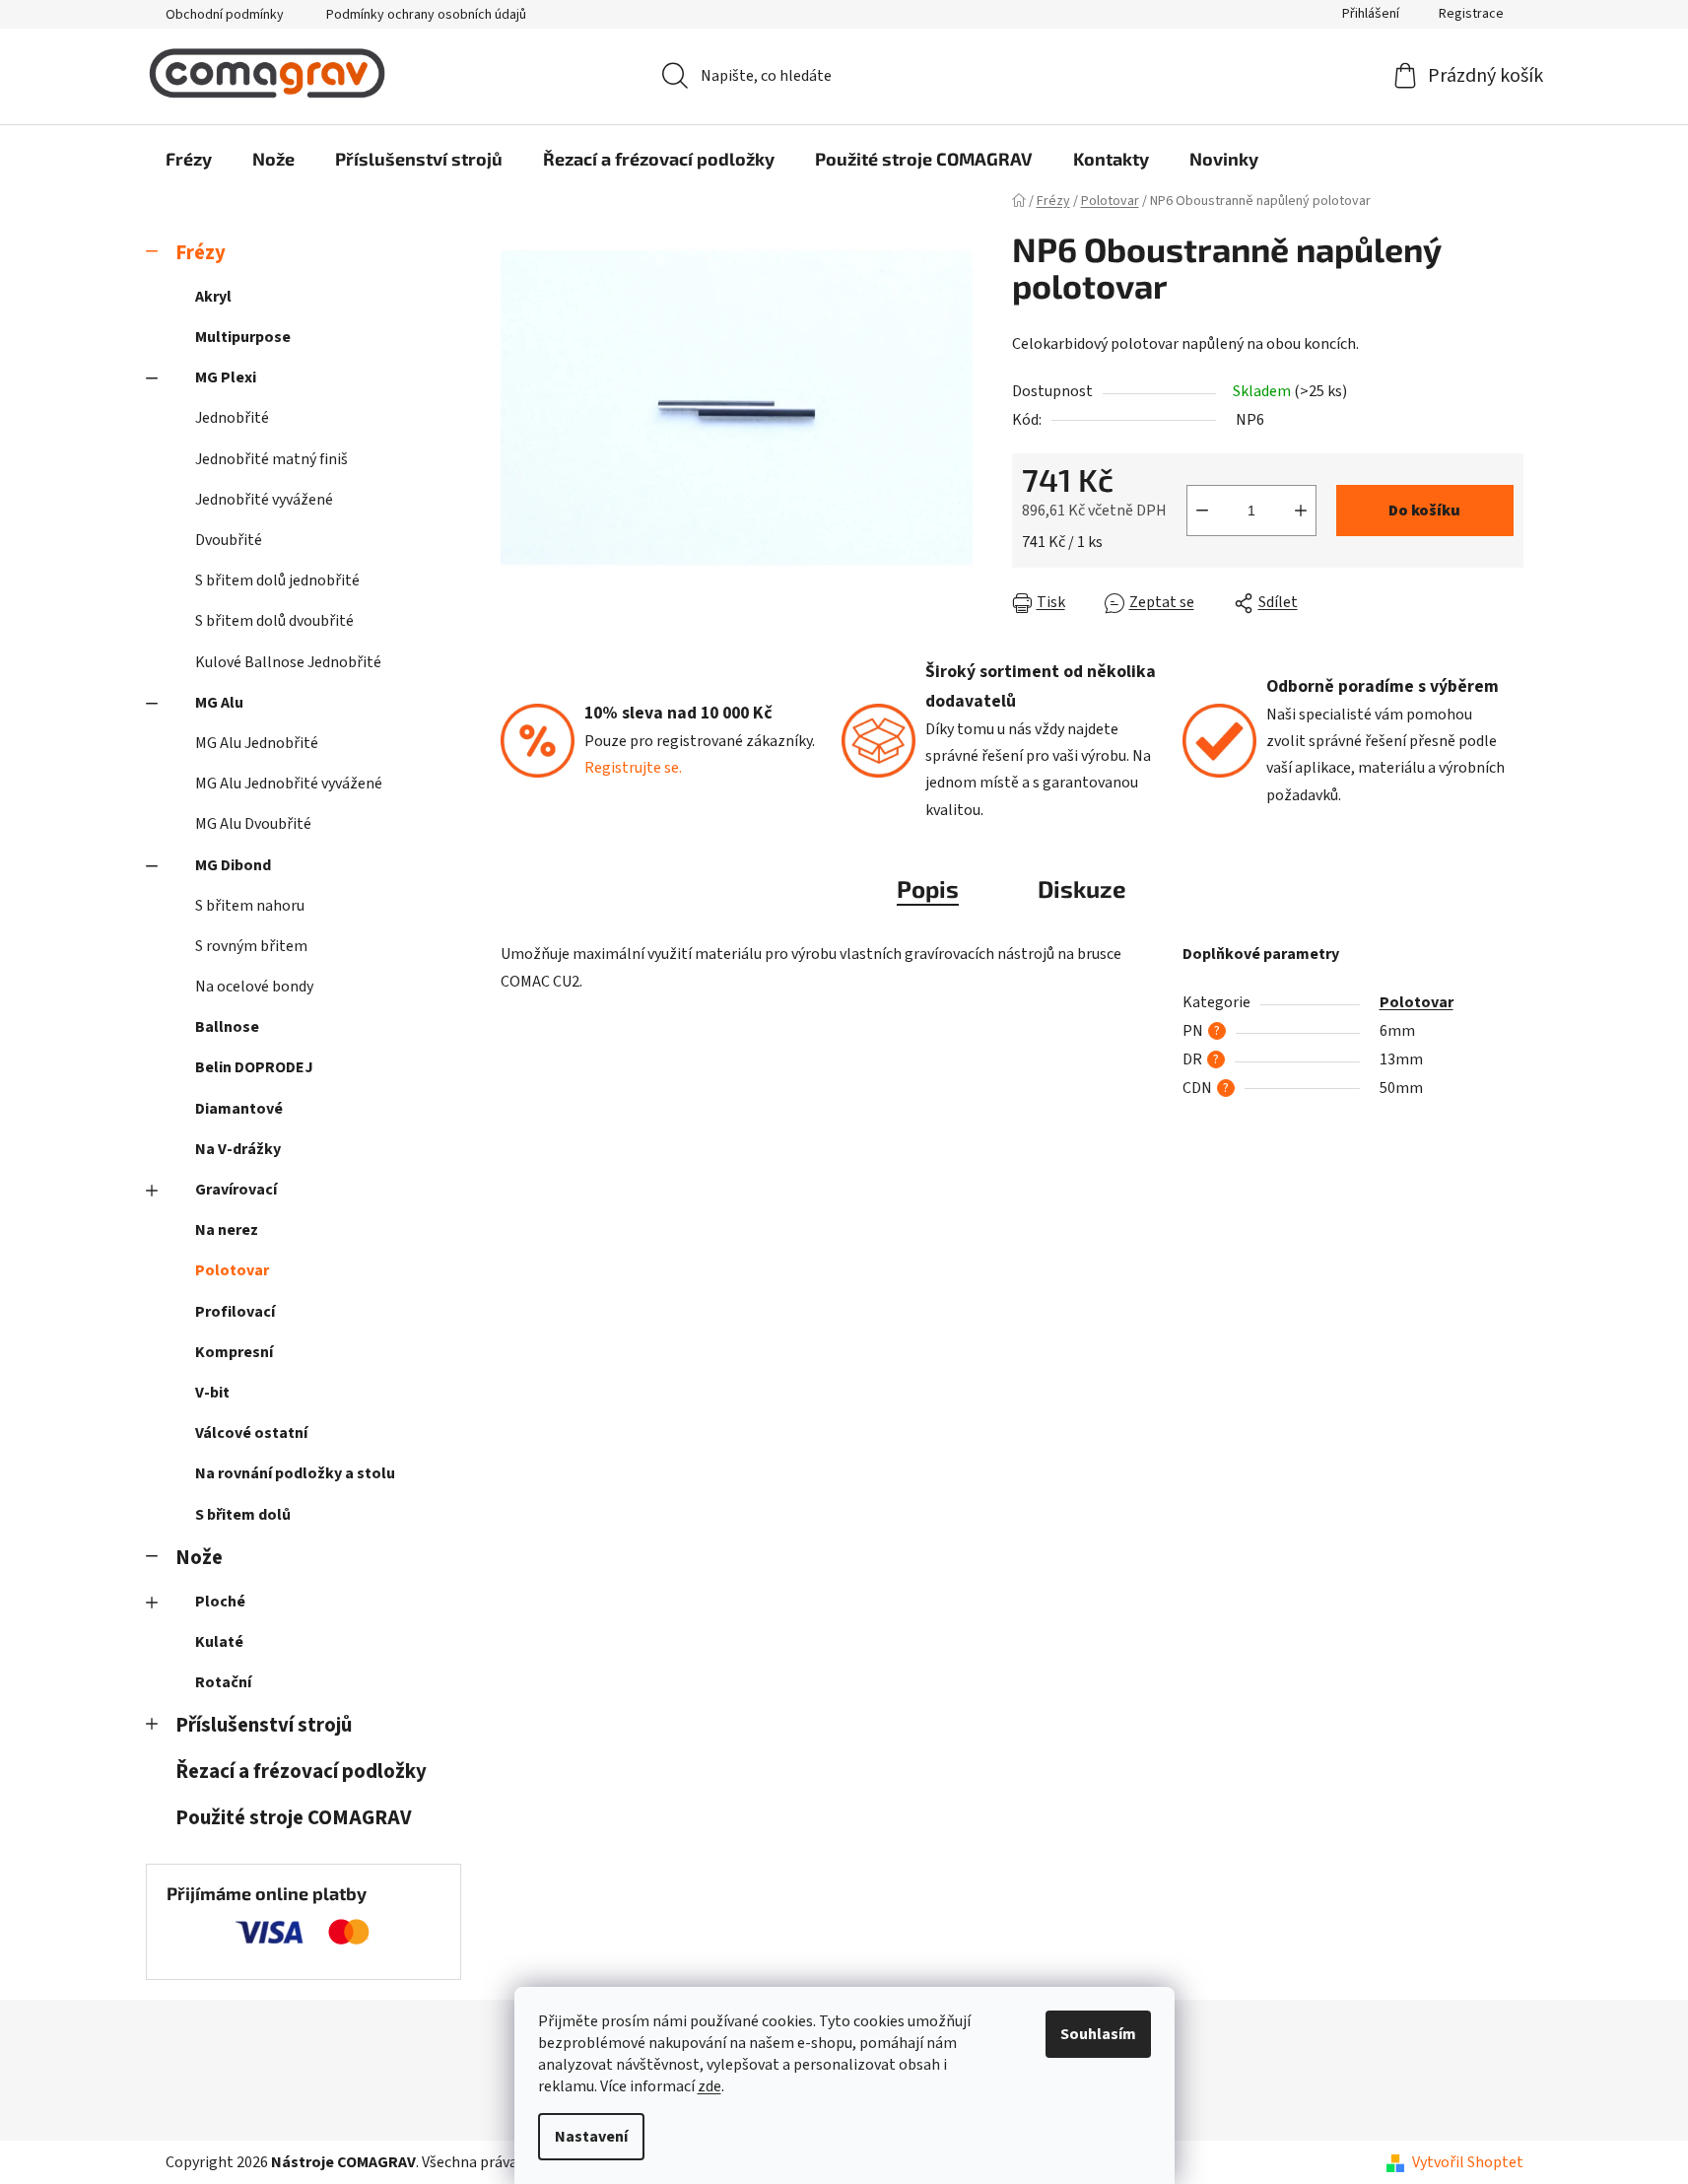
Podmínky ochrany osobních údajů (426, 15)
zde (709, 2086)
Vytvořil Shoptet (1468, 2162)
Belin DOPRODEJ (254, 1067)
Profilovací (235, 1312)
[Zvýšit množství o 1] (1301, 511)
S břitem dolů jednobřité (277, 580)
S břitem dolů (243, 1515)
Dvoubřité (229, 540)
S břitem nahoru (250, 906)
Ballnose (227, 1027)
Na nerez (227, 1230)
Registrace (1471, 14)
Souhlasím (1098, 2034)
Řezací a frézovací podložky (301, 1772)
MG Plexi (226, 377)
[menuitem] (189, 159)
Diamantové (239, 1109)
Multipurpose (243, 337)
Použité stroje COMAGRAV (294, 1818)
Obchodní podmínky (225, 15)
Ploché (220, 1602)
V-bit (212, 1393)
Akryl (213, 297)
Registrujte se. (633, 768)
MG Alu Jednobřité (257, 743)
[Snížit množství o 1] (1202, 511)
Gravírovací (236, 1190)
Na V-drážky (238, 1149)
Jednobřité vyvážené (264, 500)
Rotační (223, 1682)
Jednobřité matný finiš (271, 459)
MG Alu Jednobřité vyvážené (289, 784)
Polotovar (232, 1270)
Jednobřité (232, 418)
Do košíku (1424, 511)
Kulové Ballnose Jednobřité (288, 662)
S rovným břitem (251, 946)
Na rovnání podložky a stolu (295, 1473)
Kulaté (219, 1642)
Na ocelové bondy (254, 987)
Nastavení (591, 2137)
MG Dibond (233, 865)
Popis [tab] (928, 888)
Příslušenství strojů (264, 1725)
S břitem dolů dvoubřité (274, 621)
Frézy (201, 253)
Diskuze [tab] (1082, 888)
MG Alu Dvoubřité (253, 824)
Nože (199, 1558)
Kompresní (234, 1352)
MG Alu (219, 703)
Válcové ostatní (251, 1433)
